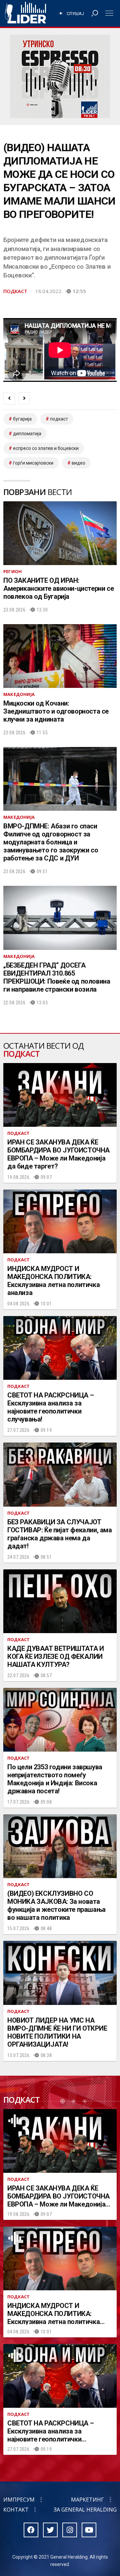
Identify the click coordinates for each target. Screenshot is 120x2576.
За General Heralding (85, 2510)
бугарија (22, 419)
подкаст (59, 419)
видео (78, 463)
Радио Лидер (25, 13)
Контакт (16, 2510)
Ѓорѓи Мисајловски (33, 463)
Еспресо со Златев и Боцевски (46, 448)
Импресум (19, 2500)
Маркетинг (87, 2500)
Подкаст (15, 291)
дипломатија (27, 434)
